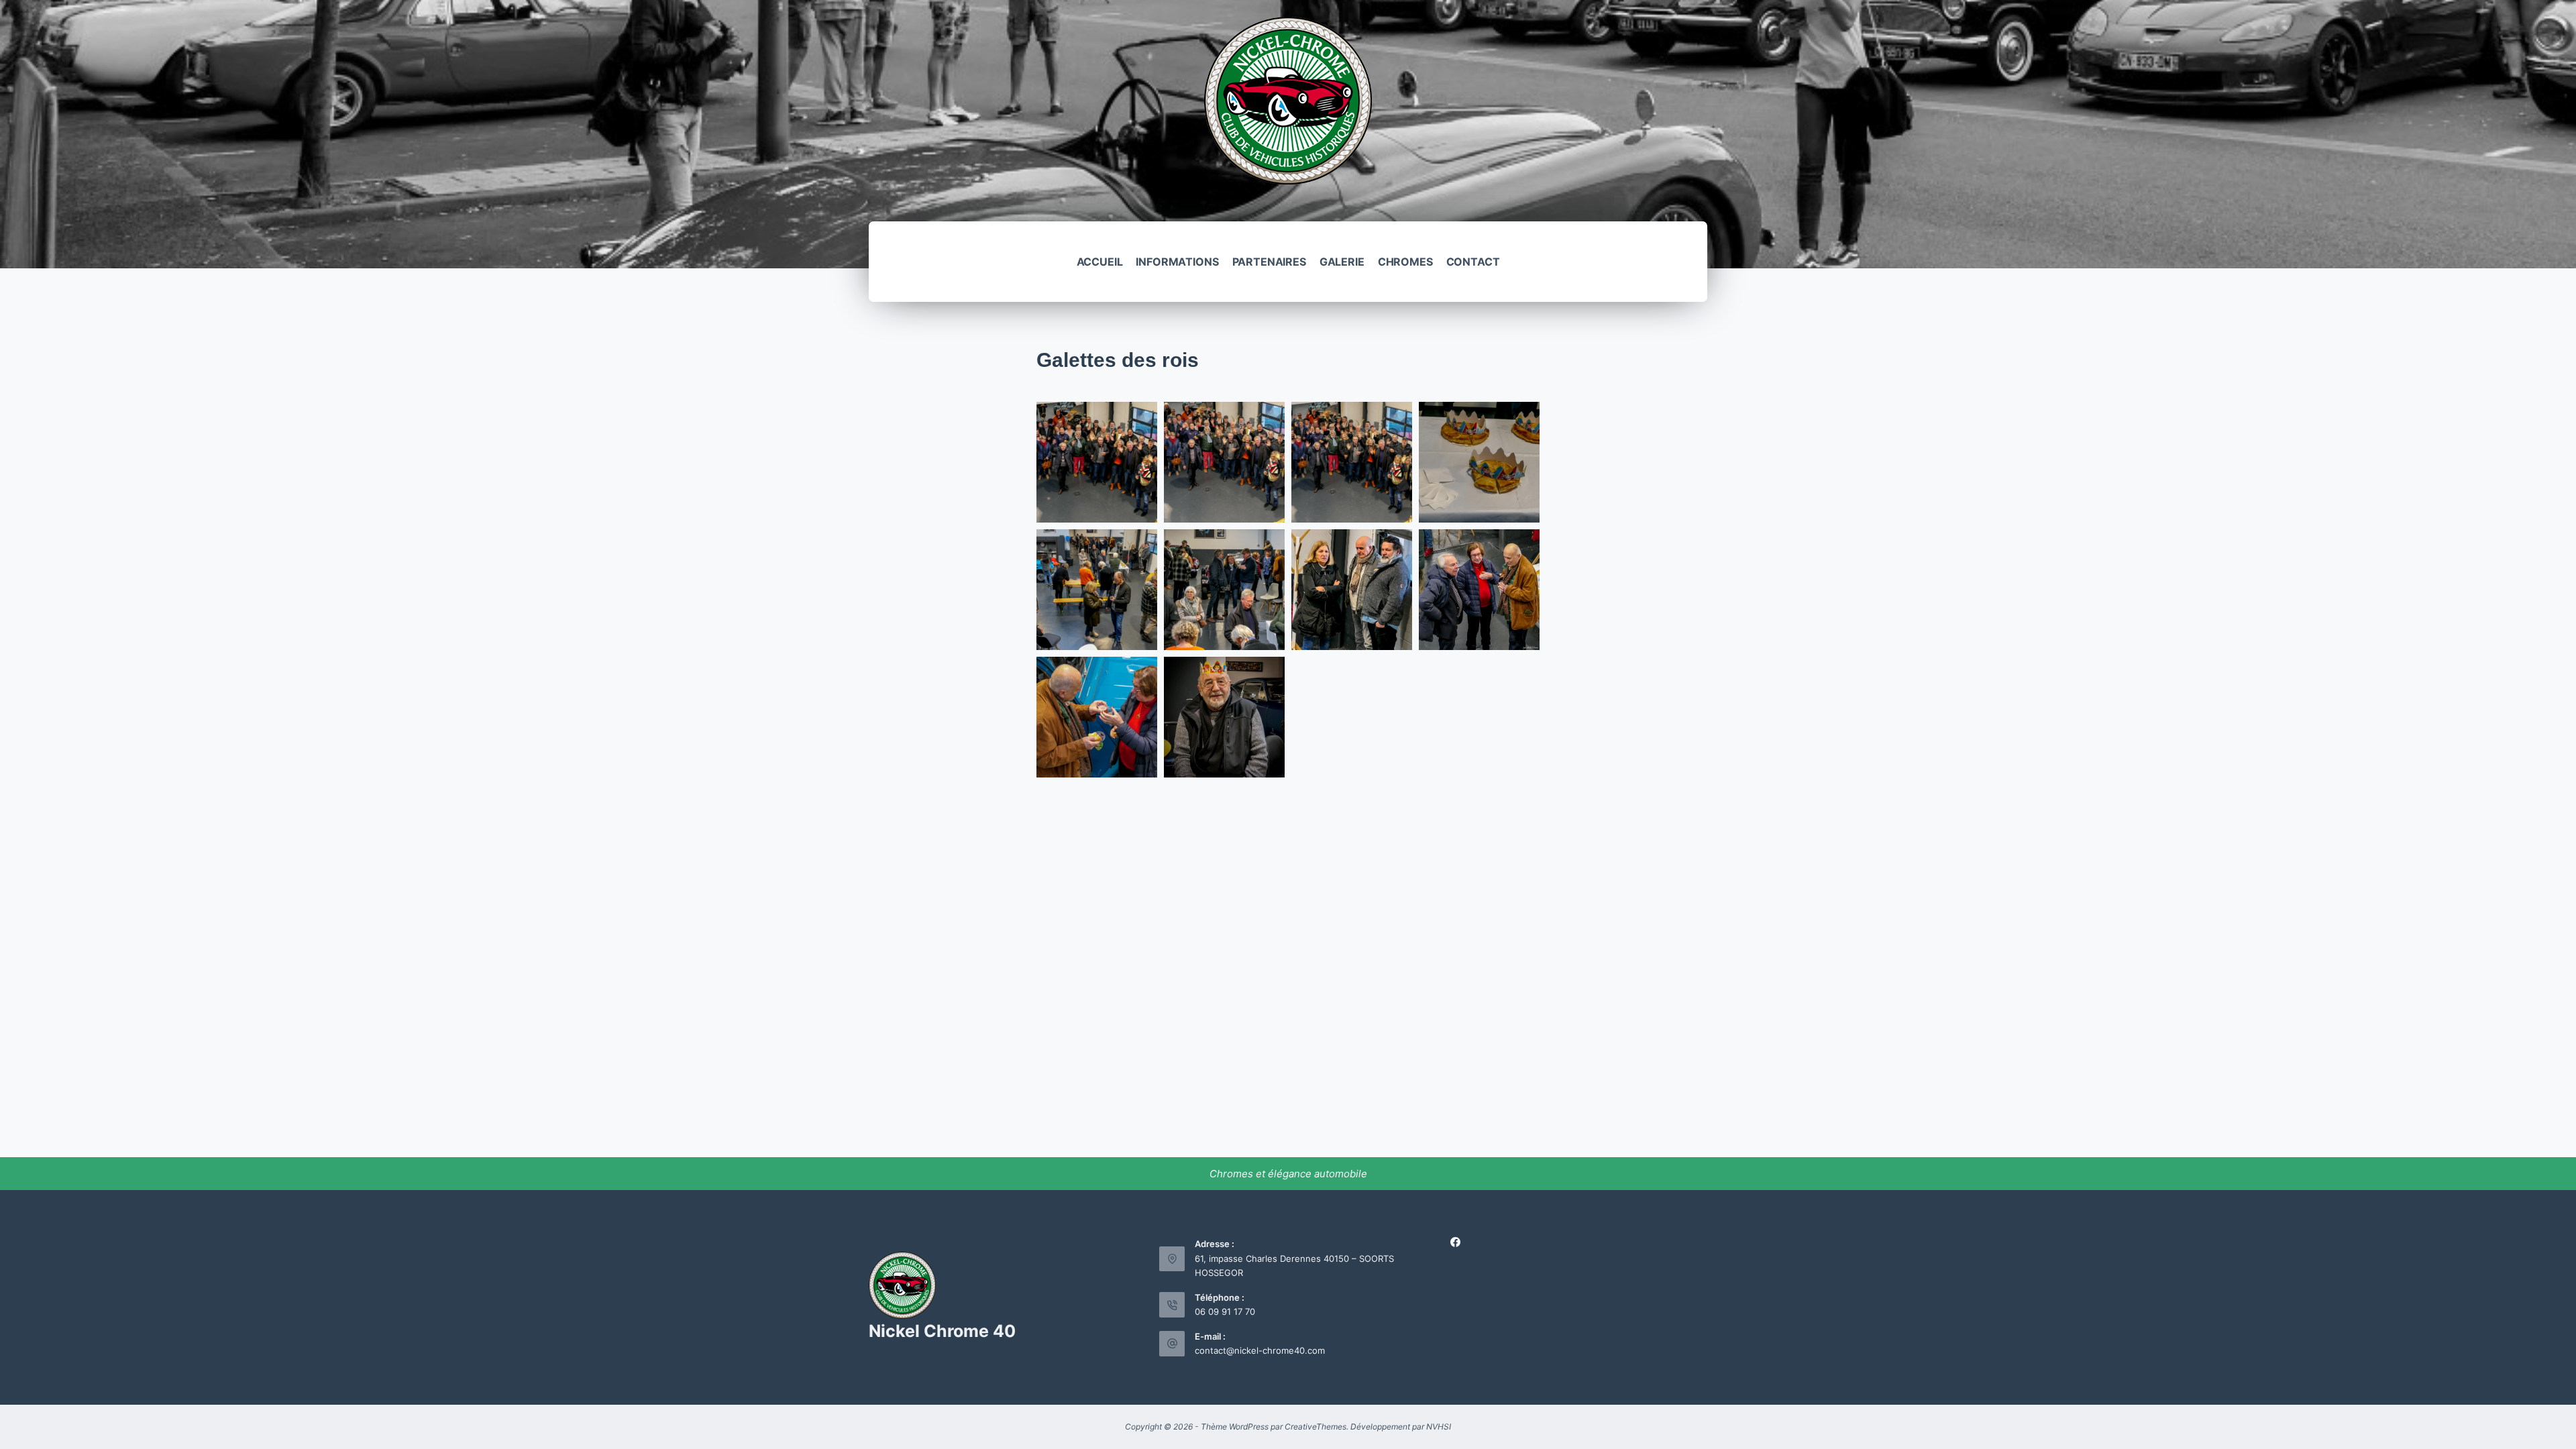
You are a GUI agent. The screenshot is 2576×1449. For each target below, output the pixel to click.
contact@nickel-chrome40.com (1260, 1350)
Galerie (1342, 262)
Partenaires (1269, 262)
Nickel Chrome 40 (942, 1331)
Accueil (1100, 262)
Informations (1177, 262)
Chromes (1405, 262)
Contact (1473, 262)
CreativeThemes (1316, 1427)
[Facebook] (1455, 1242)
